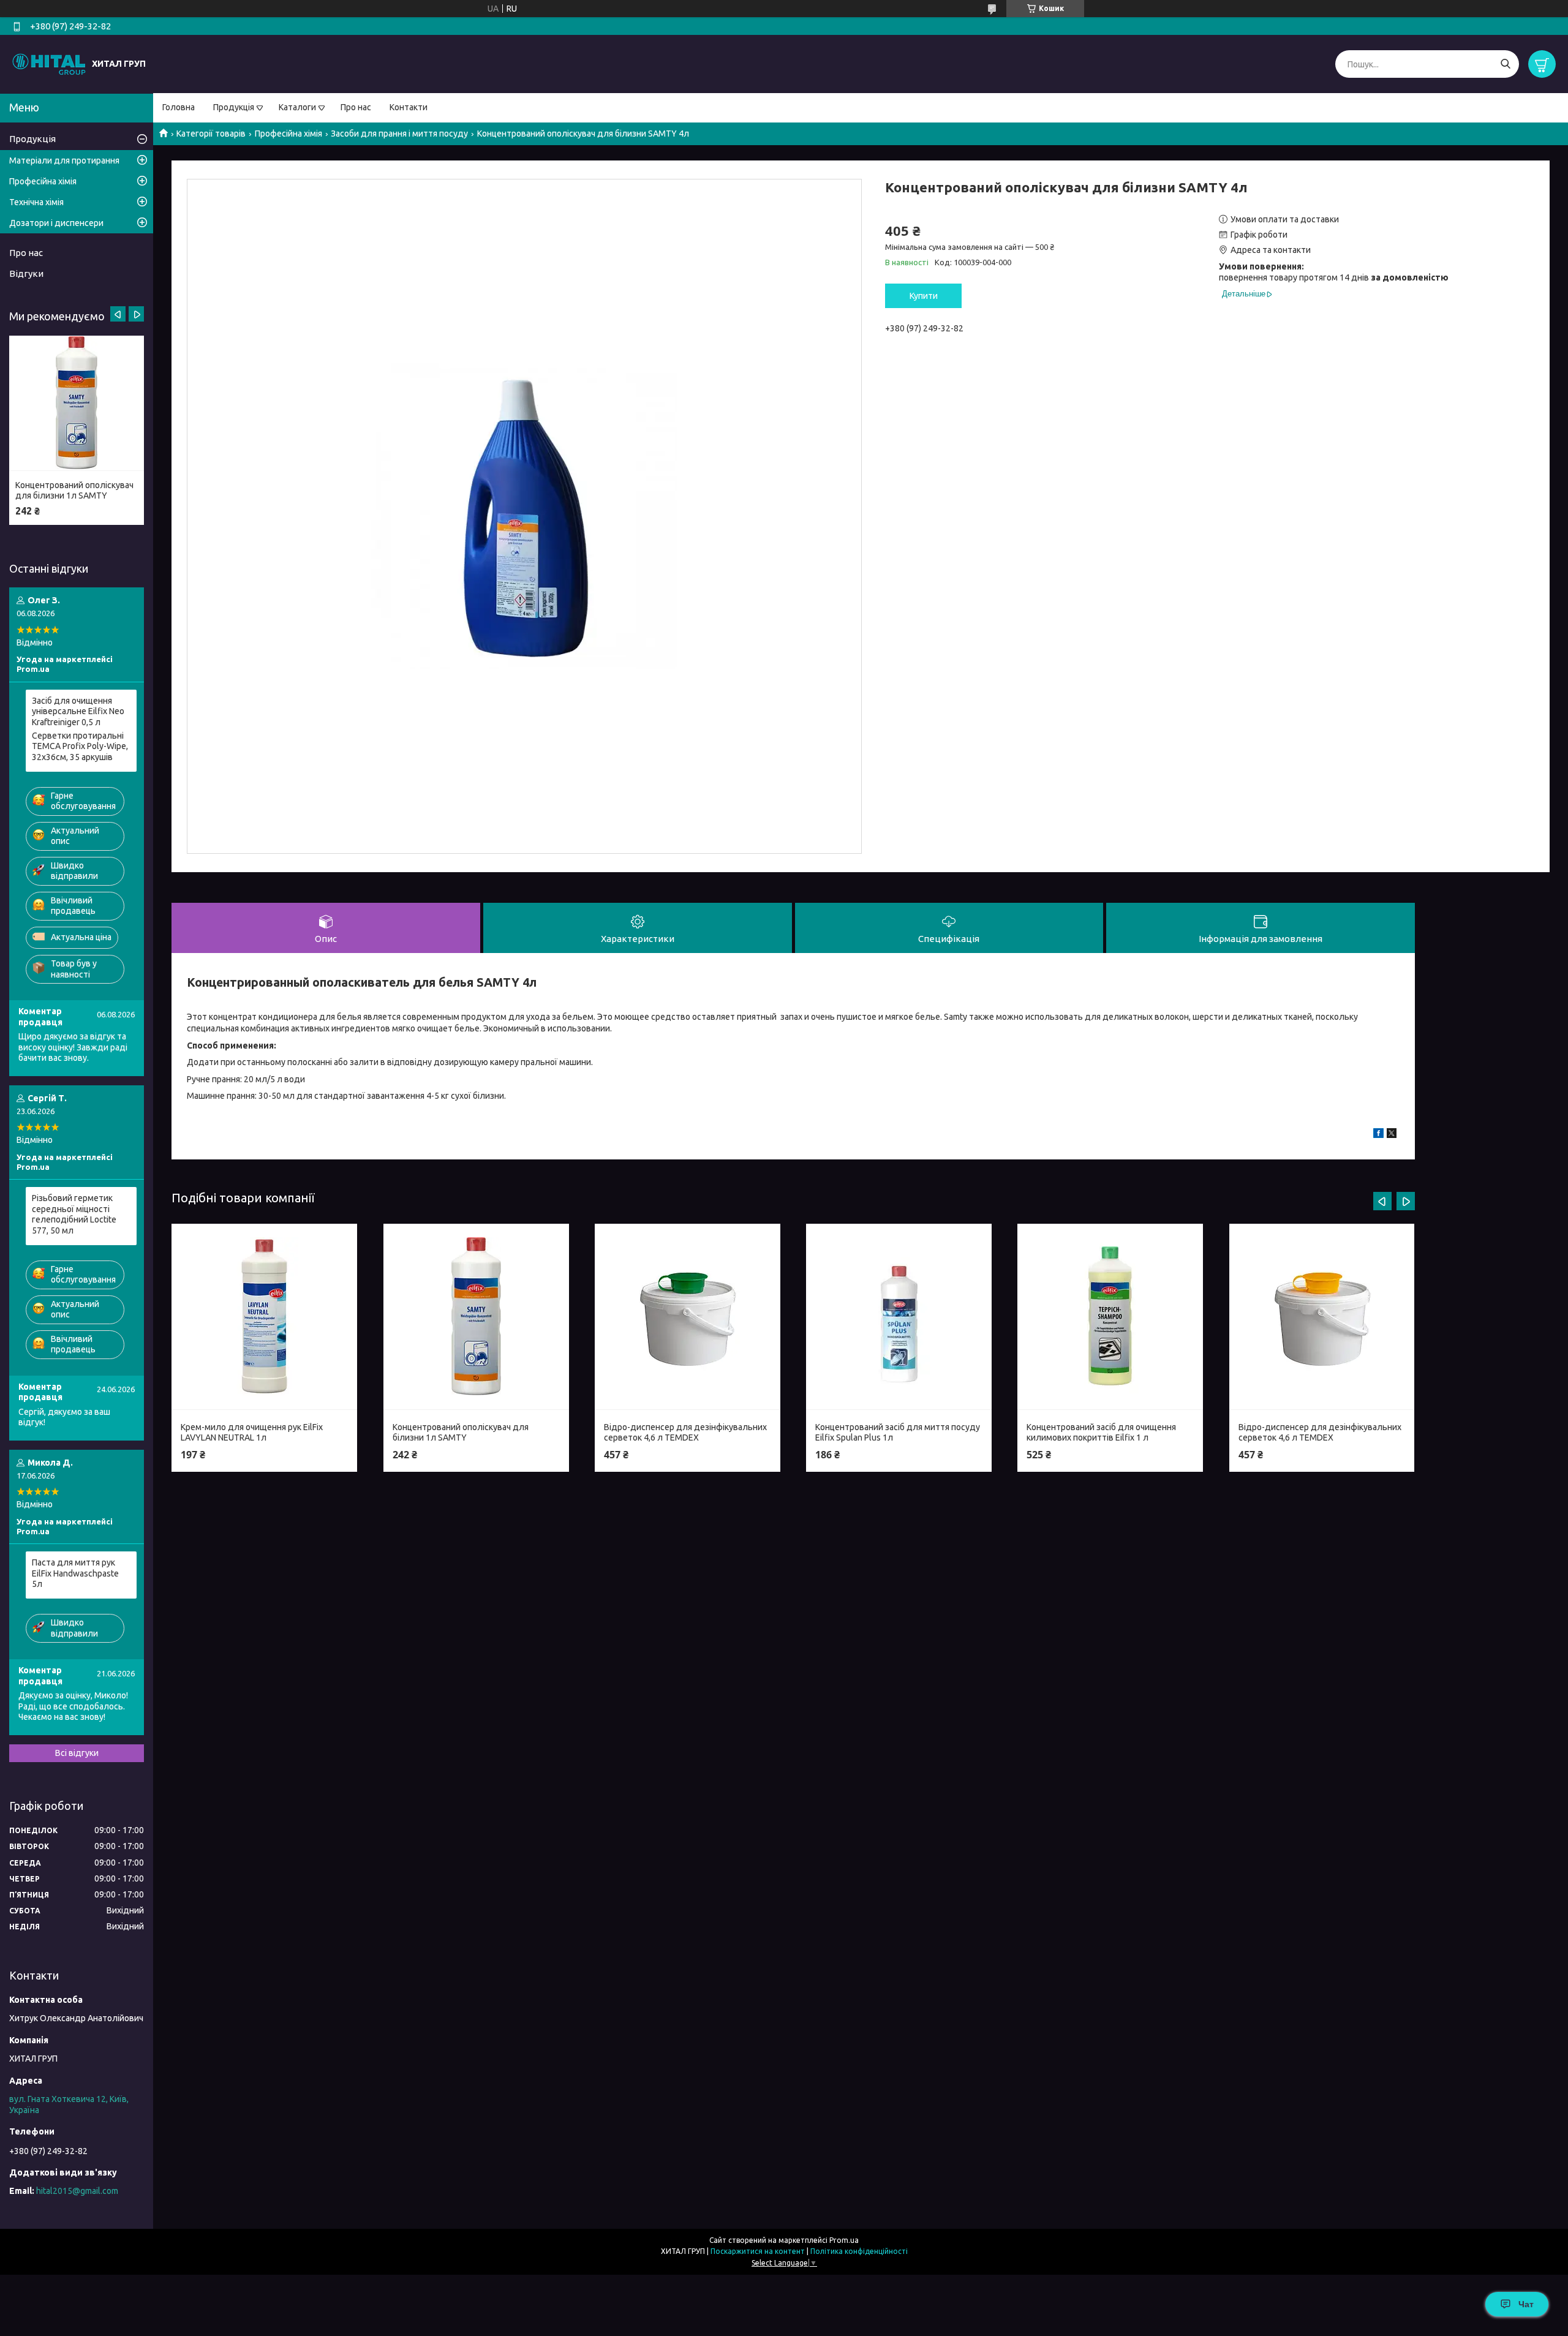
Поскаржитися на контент (758, 2251)
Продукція (234, 107)
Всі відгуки (77, 1753)
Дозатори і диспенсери (56, 223)
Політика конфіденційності (859, 2251)
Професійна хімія (288, 134)
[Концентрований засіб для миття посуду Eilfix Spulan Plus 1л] (899, 1317)
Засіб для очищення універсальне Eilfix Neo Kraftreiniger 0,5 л (78, 711)
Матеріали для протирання (64, 160)
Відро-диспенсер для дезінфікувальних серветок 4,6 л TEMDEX (685, 1433)
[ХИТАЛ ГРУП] (49, 64)
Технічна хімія (36, 202)
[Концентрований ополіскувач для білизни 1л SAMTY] (476, 1317)
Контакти (409, 107)
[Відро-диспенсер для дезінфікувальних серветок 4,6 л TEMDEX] (688, 1317)
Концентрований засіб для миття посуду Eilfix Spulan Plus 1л (898, 1433)
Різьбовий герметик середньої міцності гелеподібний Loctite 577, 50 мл (74, 1214)
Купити (924, 296)
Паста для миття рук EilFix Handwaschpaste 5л (75, 1573)
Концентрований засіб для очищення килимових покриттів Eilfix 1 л (1101, 1433)
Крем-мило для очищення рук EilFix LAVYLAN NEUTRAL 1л (252, 1433)
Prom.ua (844, 2240)
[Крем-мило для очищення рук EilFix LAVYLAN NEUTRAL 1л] (264, 1317)
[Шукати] (1505, 64)
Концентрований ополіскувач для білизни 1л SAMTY (461, 1433)
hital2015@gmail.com (77, 2191)
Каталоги (297, 107)
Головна (179, 107)
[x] (1392, 1135)
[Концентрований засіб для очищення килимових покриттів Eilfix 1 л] (1110, 1317)
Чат (1526, 2304)
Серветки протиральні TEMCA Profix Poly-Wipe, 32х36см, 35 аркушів (80, 746)
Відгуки (26, 273)
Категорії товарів (211, 134)
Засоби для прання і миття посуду (399, 134)
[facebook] (1378, 1135)
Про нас (356, 107)
